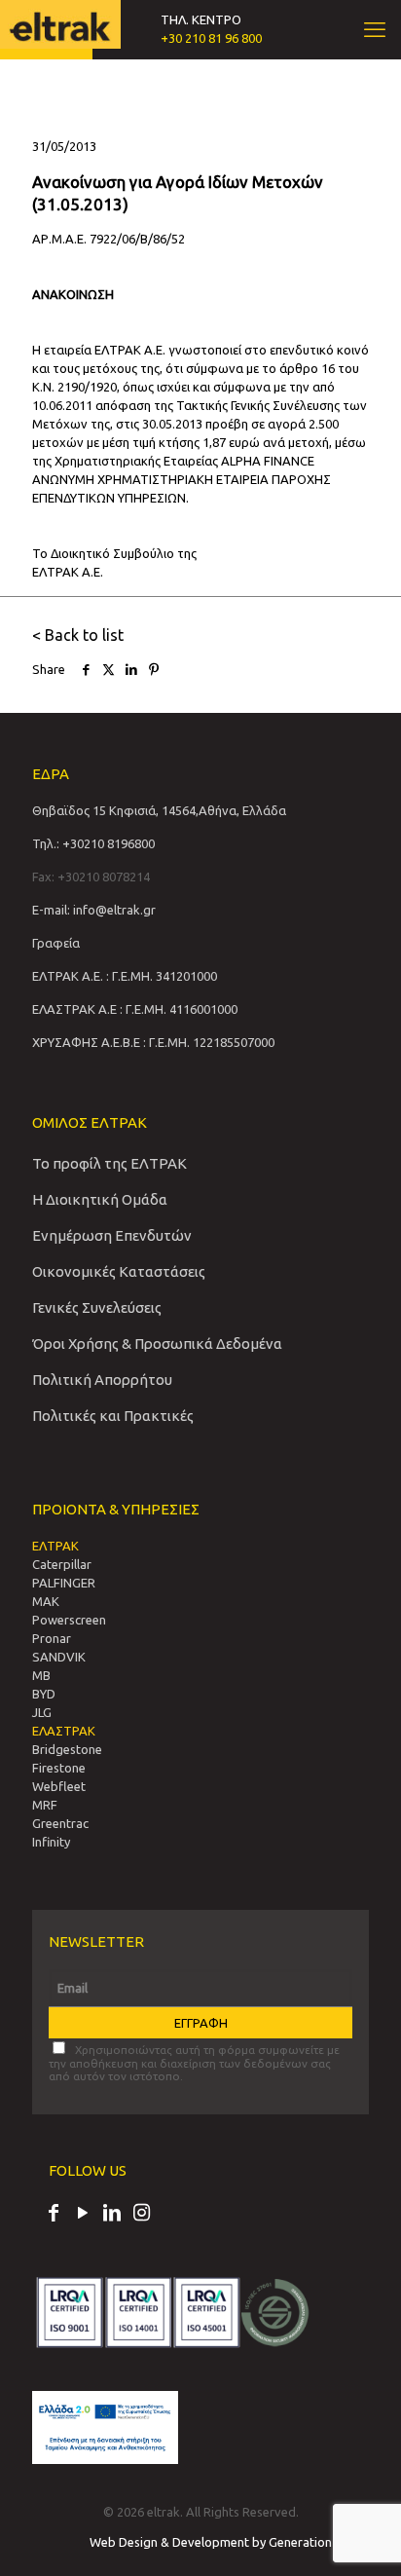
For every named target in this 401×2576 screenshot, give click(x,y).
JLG (42, 1712)
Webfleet (59, 1786)
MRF (45, 1805)
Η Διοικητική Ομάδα (100, 1199)
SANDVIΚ (59, 1657)
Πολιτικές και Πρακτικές (113, 1416)
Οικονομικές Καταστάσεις (119, 1271)
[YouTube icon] (83, 2215)
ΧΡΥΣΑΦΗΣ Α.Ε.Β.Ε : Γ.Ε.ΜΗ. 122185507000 (153, 1042)
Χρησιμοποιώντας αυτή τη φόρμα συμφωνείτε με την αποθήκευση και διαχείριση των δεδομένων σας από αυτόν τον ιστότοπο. (194, 2063)
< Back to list (78, 635)
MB (41, 1675)
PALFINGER (64, 1583)
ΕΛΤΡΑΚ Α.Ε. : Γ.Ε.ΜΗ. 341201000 (125, 976)
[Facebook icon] (54, 2215)
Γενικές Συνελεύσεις (97, 1307)
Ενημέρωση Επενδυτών (112, 1235)
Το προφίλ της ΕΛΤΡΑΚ (109, 1163)
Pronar (52, 1638)
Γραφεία (56, 943)
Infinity (51, 1842)
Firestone (59, 1768)
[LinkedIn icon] (112, 2215)
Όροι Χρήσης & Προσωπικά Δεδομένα (157, 1344)
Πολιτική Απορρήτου (102, 1380)
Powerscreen (69, 1620)
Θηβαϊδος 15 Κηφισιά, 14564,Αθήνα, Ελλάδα (159, 810)
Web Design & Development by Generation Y (217, 2542)
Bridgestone (67, 1749)
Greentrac (60, 1823)
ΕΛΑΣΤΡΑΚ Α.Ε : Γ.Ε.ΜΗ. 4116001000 (135, 1009)
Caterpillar (62, 1564)
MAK (46, 1601)
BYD (44, 1694)
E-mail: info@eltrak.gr (94, 910)
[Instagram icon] (141, 2215)
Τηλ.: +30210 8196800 (93, 843)
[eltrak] (60, 24)
